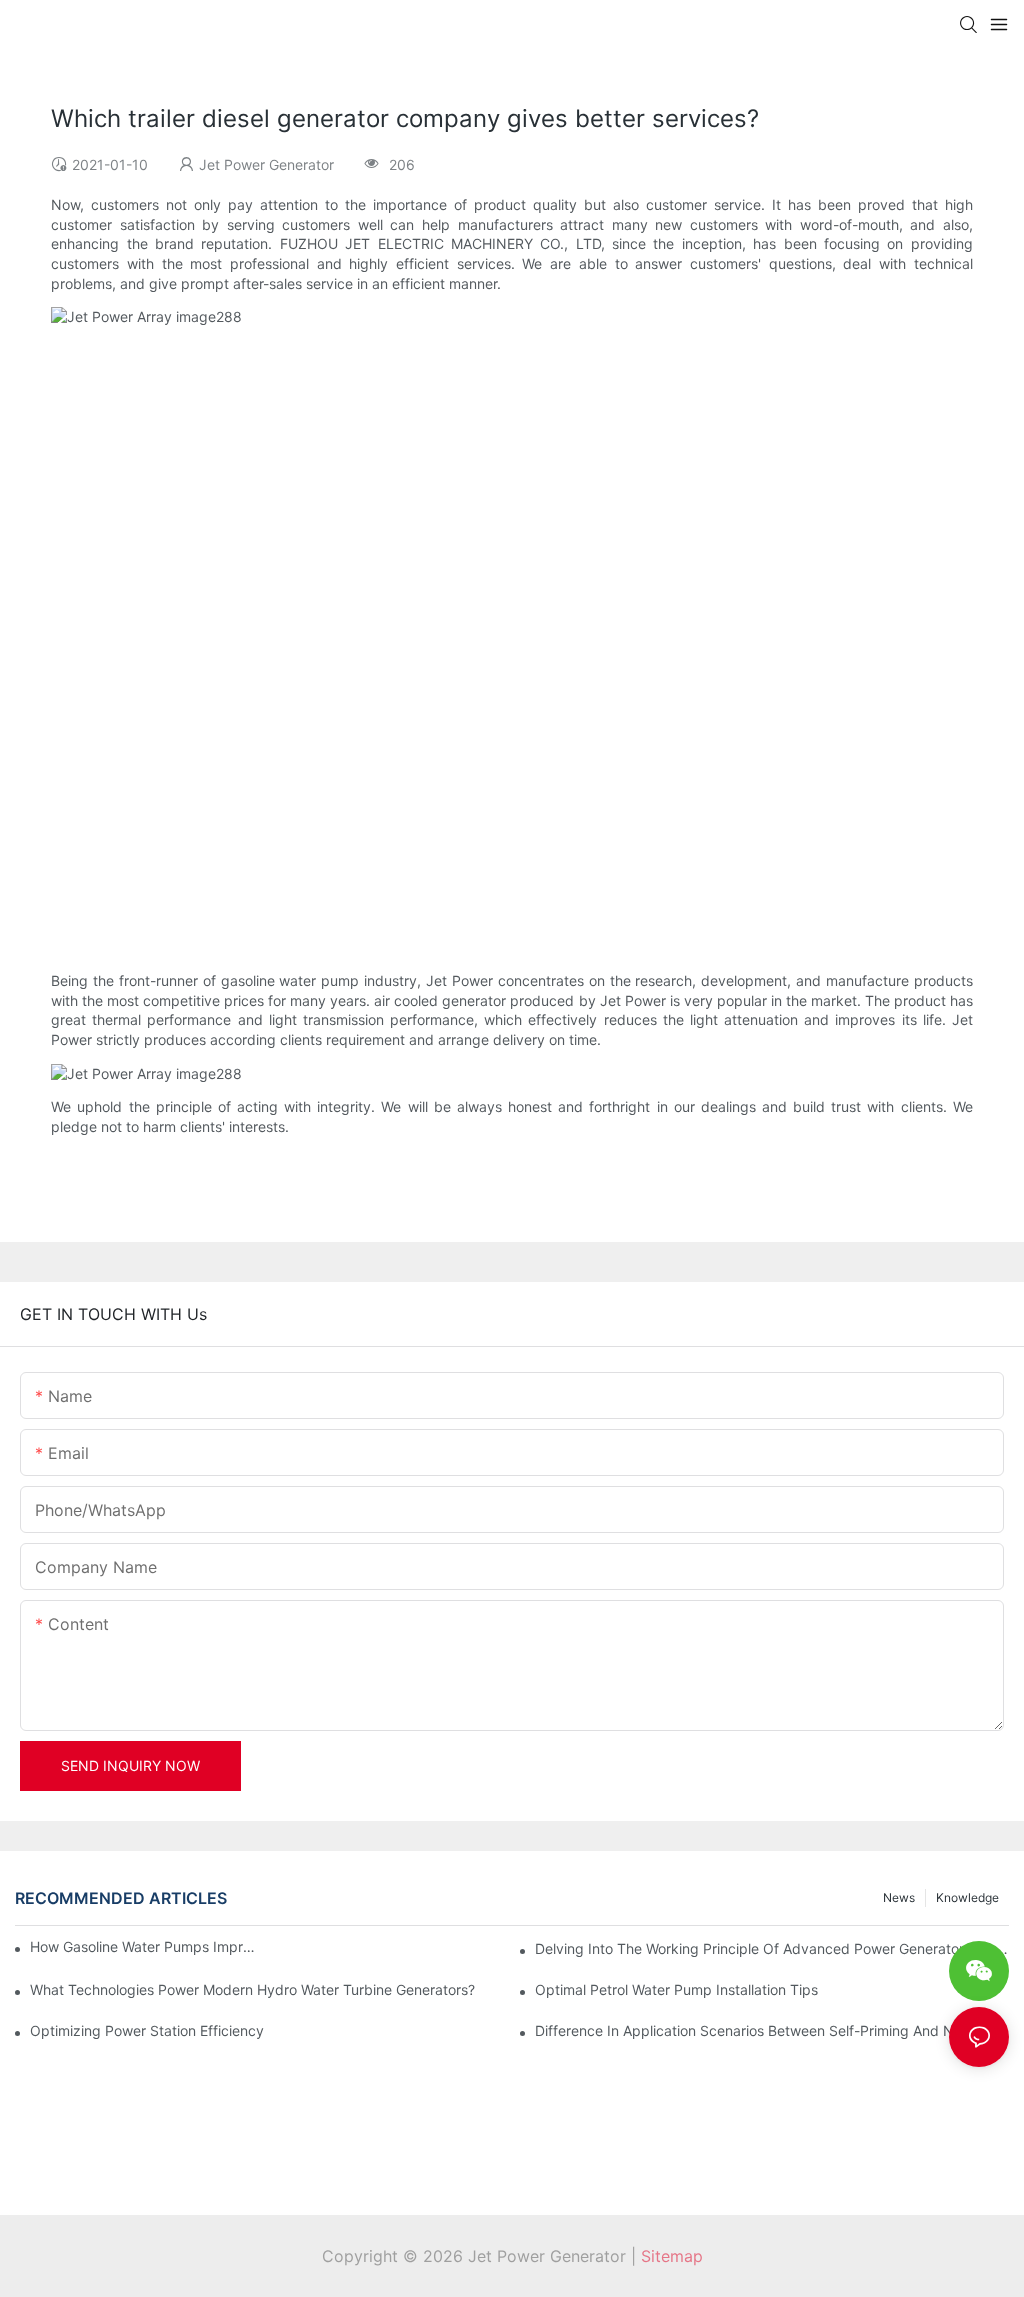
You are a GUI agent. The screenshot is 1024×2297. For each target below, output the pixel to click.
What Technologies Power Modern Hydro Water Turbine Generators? (252, 1989)
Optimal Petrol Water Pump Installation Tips (676, 1989)
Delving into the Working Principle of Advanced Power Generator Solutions (772, 1948)
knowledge (967, 1897)
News (899, 1897)
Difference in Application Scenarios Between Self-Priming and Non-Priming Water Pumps (772, 2030)
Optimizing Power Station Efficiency (147, 2030)
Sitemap (672, 2256)
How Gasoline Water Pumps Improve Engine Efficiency (144, 1946)
